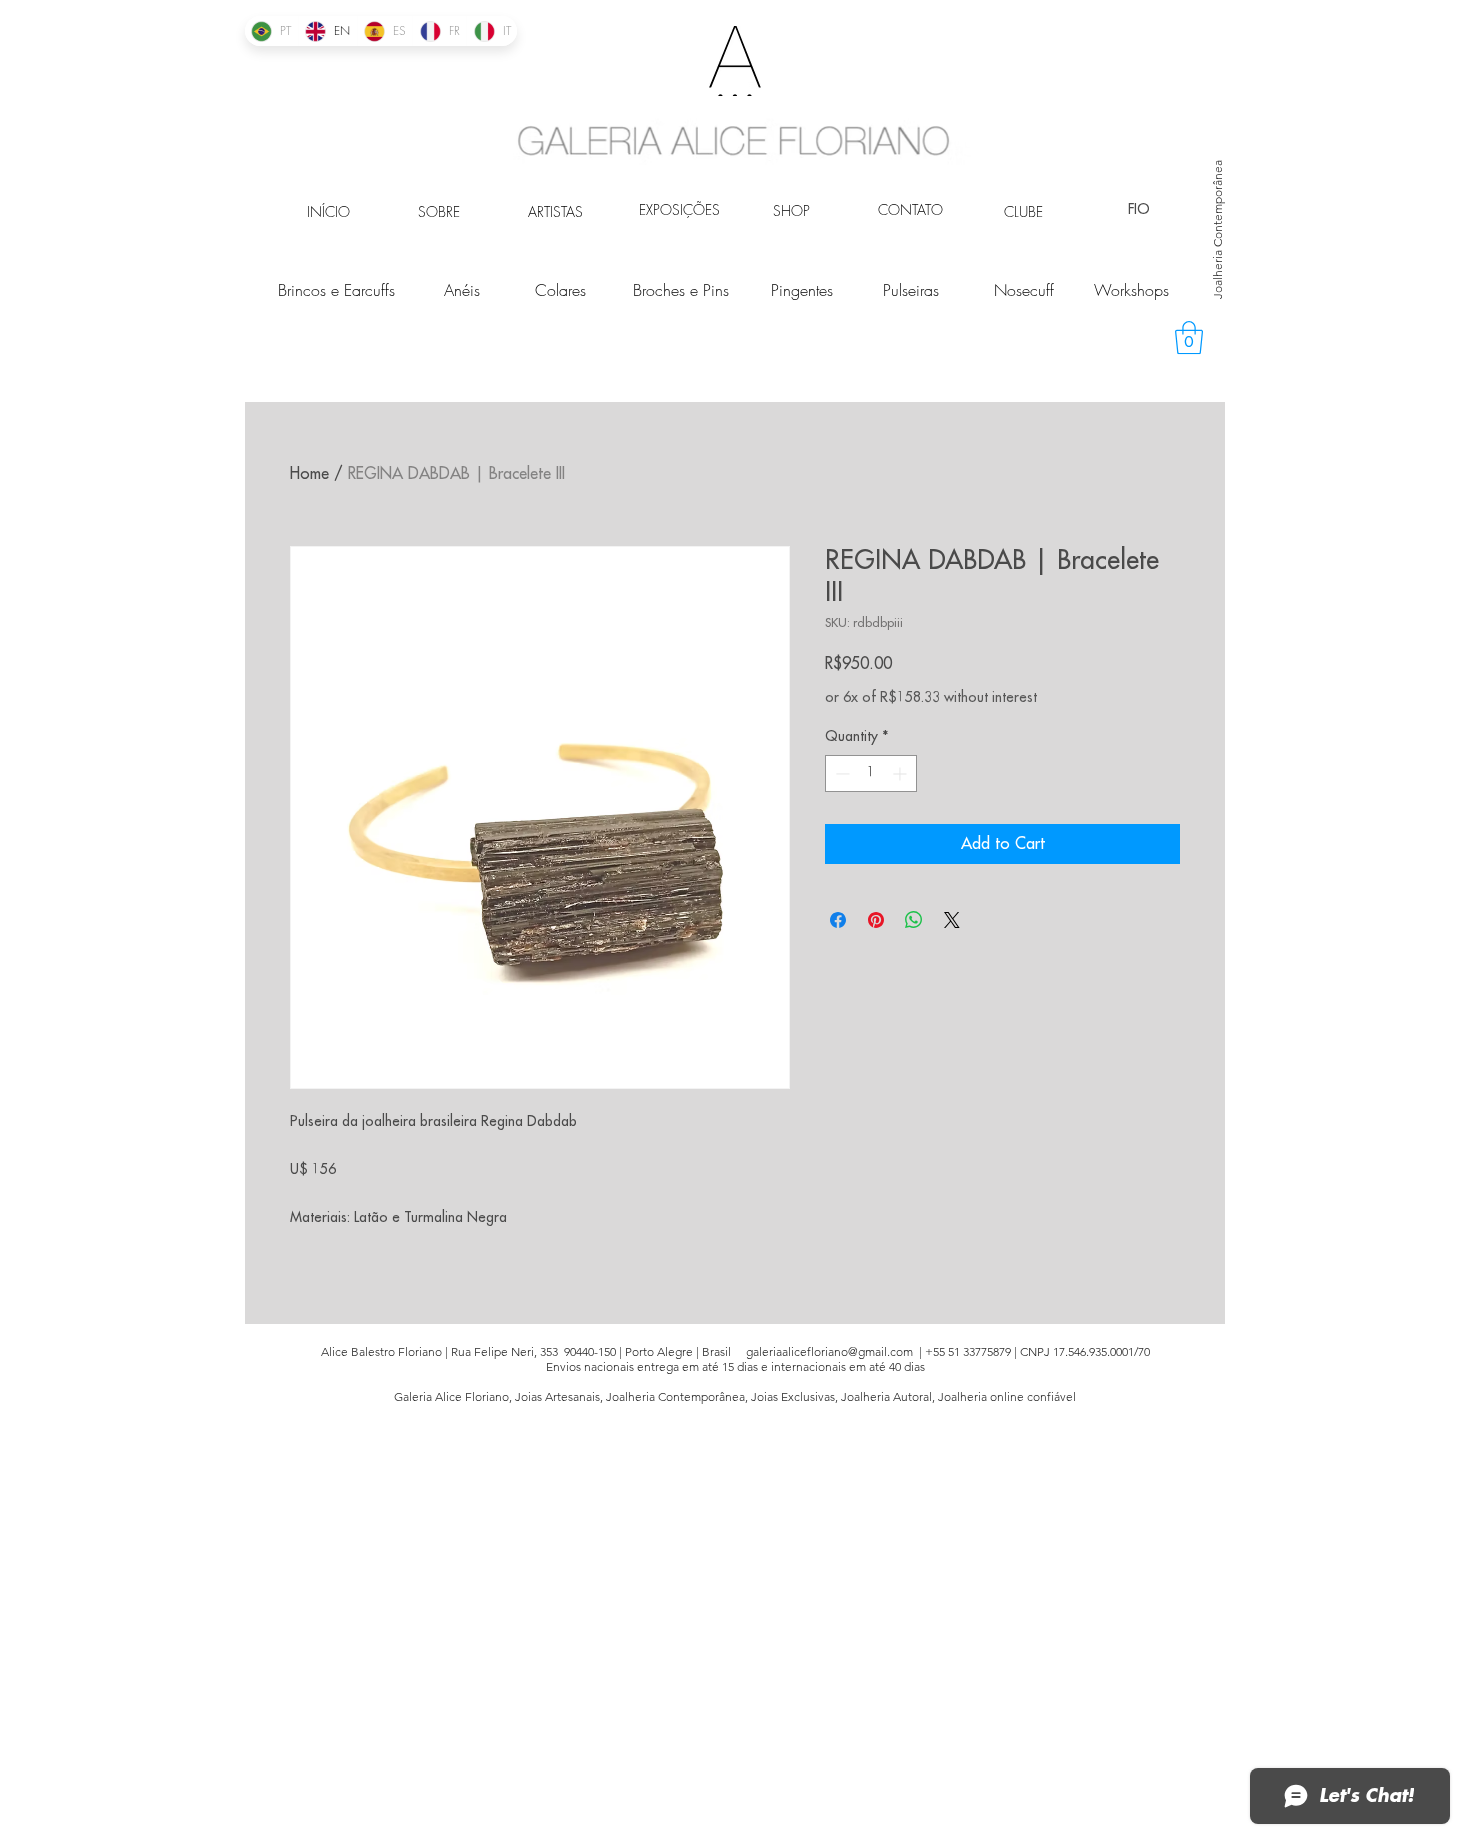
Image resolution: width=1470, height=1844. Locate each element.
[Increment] (901, 773)
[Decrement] (840, 773)
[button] (1189, 337)
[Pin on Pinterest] (876, 920)
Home (309, 474)
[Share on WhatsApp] (914, 920)
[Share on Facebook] (838, 920)
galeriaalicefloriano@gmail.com (829, 1351)
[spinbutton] (871, 773)
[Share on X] (952, 920)
